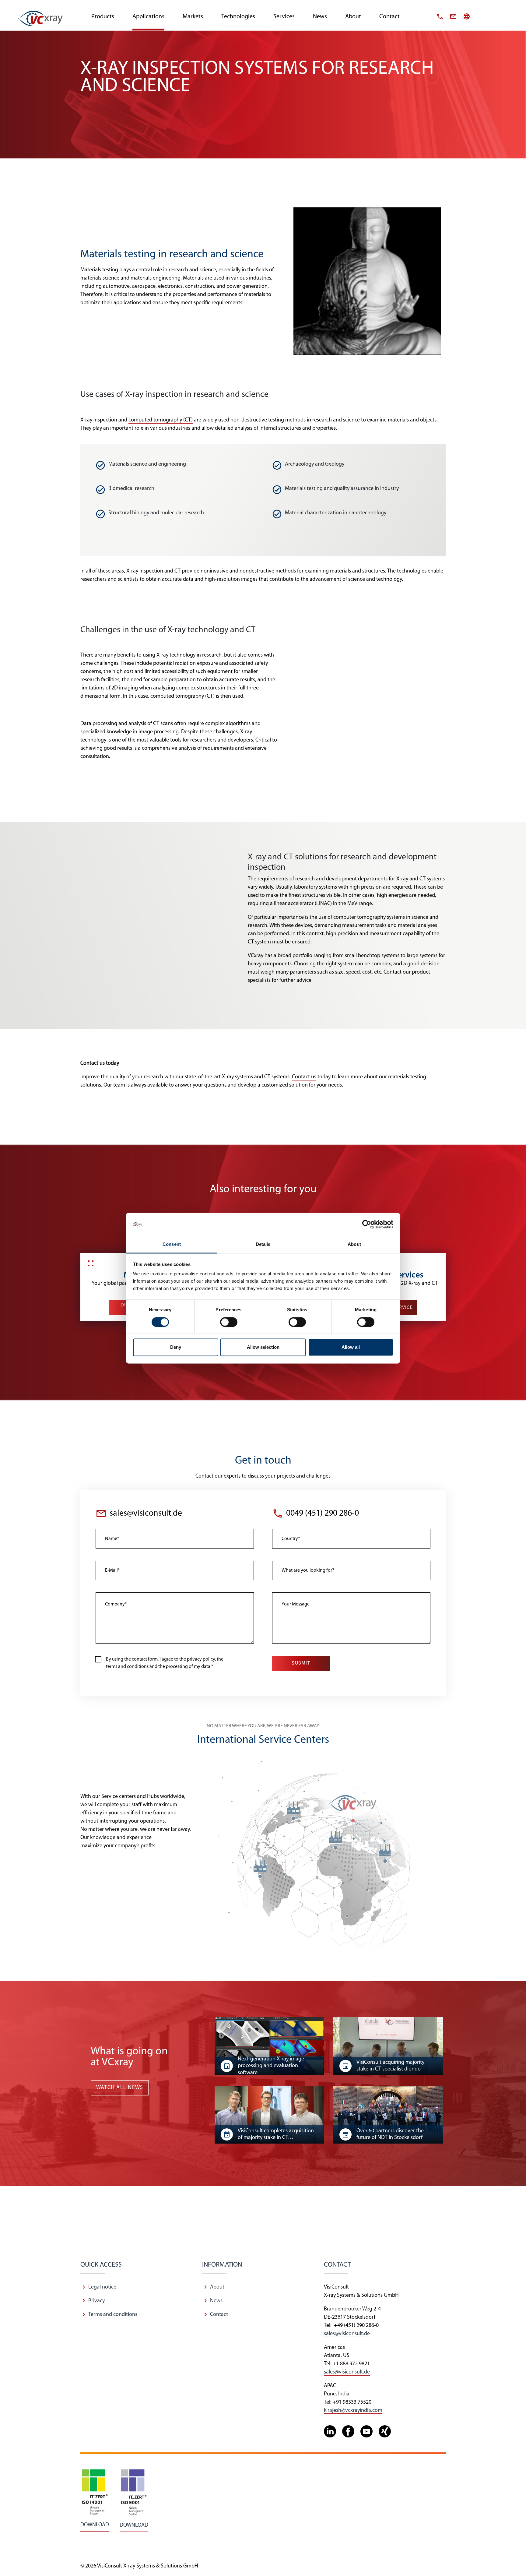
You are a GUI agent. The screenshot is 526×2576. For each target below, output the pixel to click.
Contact (389, 17)
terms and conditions (127, 1667)
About (353, 17)
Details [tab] (263, 1244)
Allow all (351, 1347)
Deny (176, 1347)
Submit (301, 1663)
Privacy (96, 2301)
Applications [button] (148, 17)
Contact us (304, 1077)
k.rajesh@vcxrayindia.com (353, 2411)
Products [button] (103, 17)
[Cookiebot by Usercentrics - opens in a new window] (367, 1224)
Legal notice (102, 2287)
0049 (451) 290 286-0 (323, 1514)
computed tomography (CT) (161, 420)
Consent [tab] (172, 1244)
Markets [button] (193, 17)
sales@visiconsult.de (146, 1514)
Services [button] (284, 17)
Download (95, 2525)
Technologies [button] (238, 17)
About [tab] (354, 1244)
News (216, 2301)
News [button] (320, 17)
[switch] (229, 1322)
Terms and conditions (113, 2315)
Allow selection (263, 1347)
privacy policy (201, 1659)
